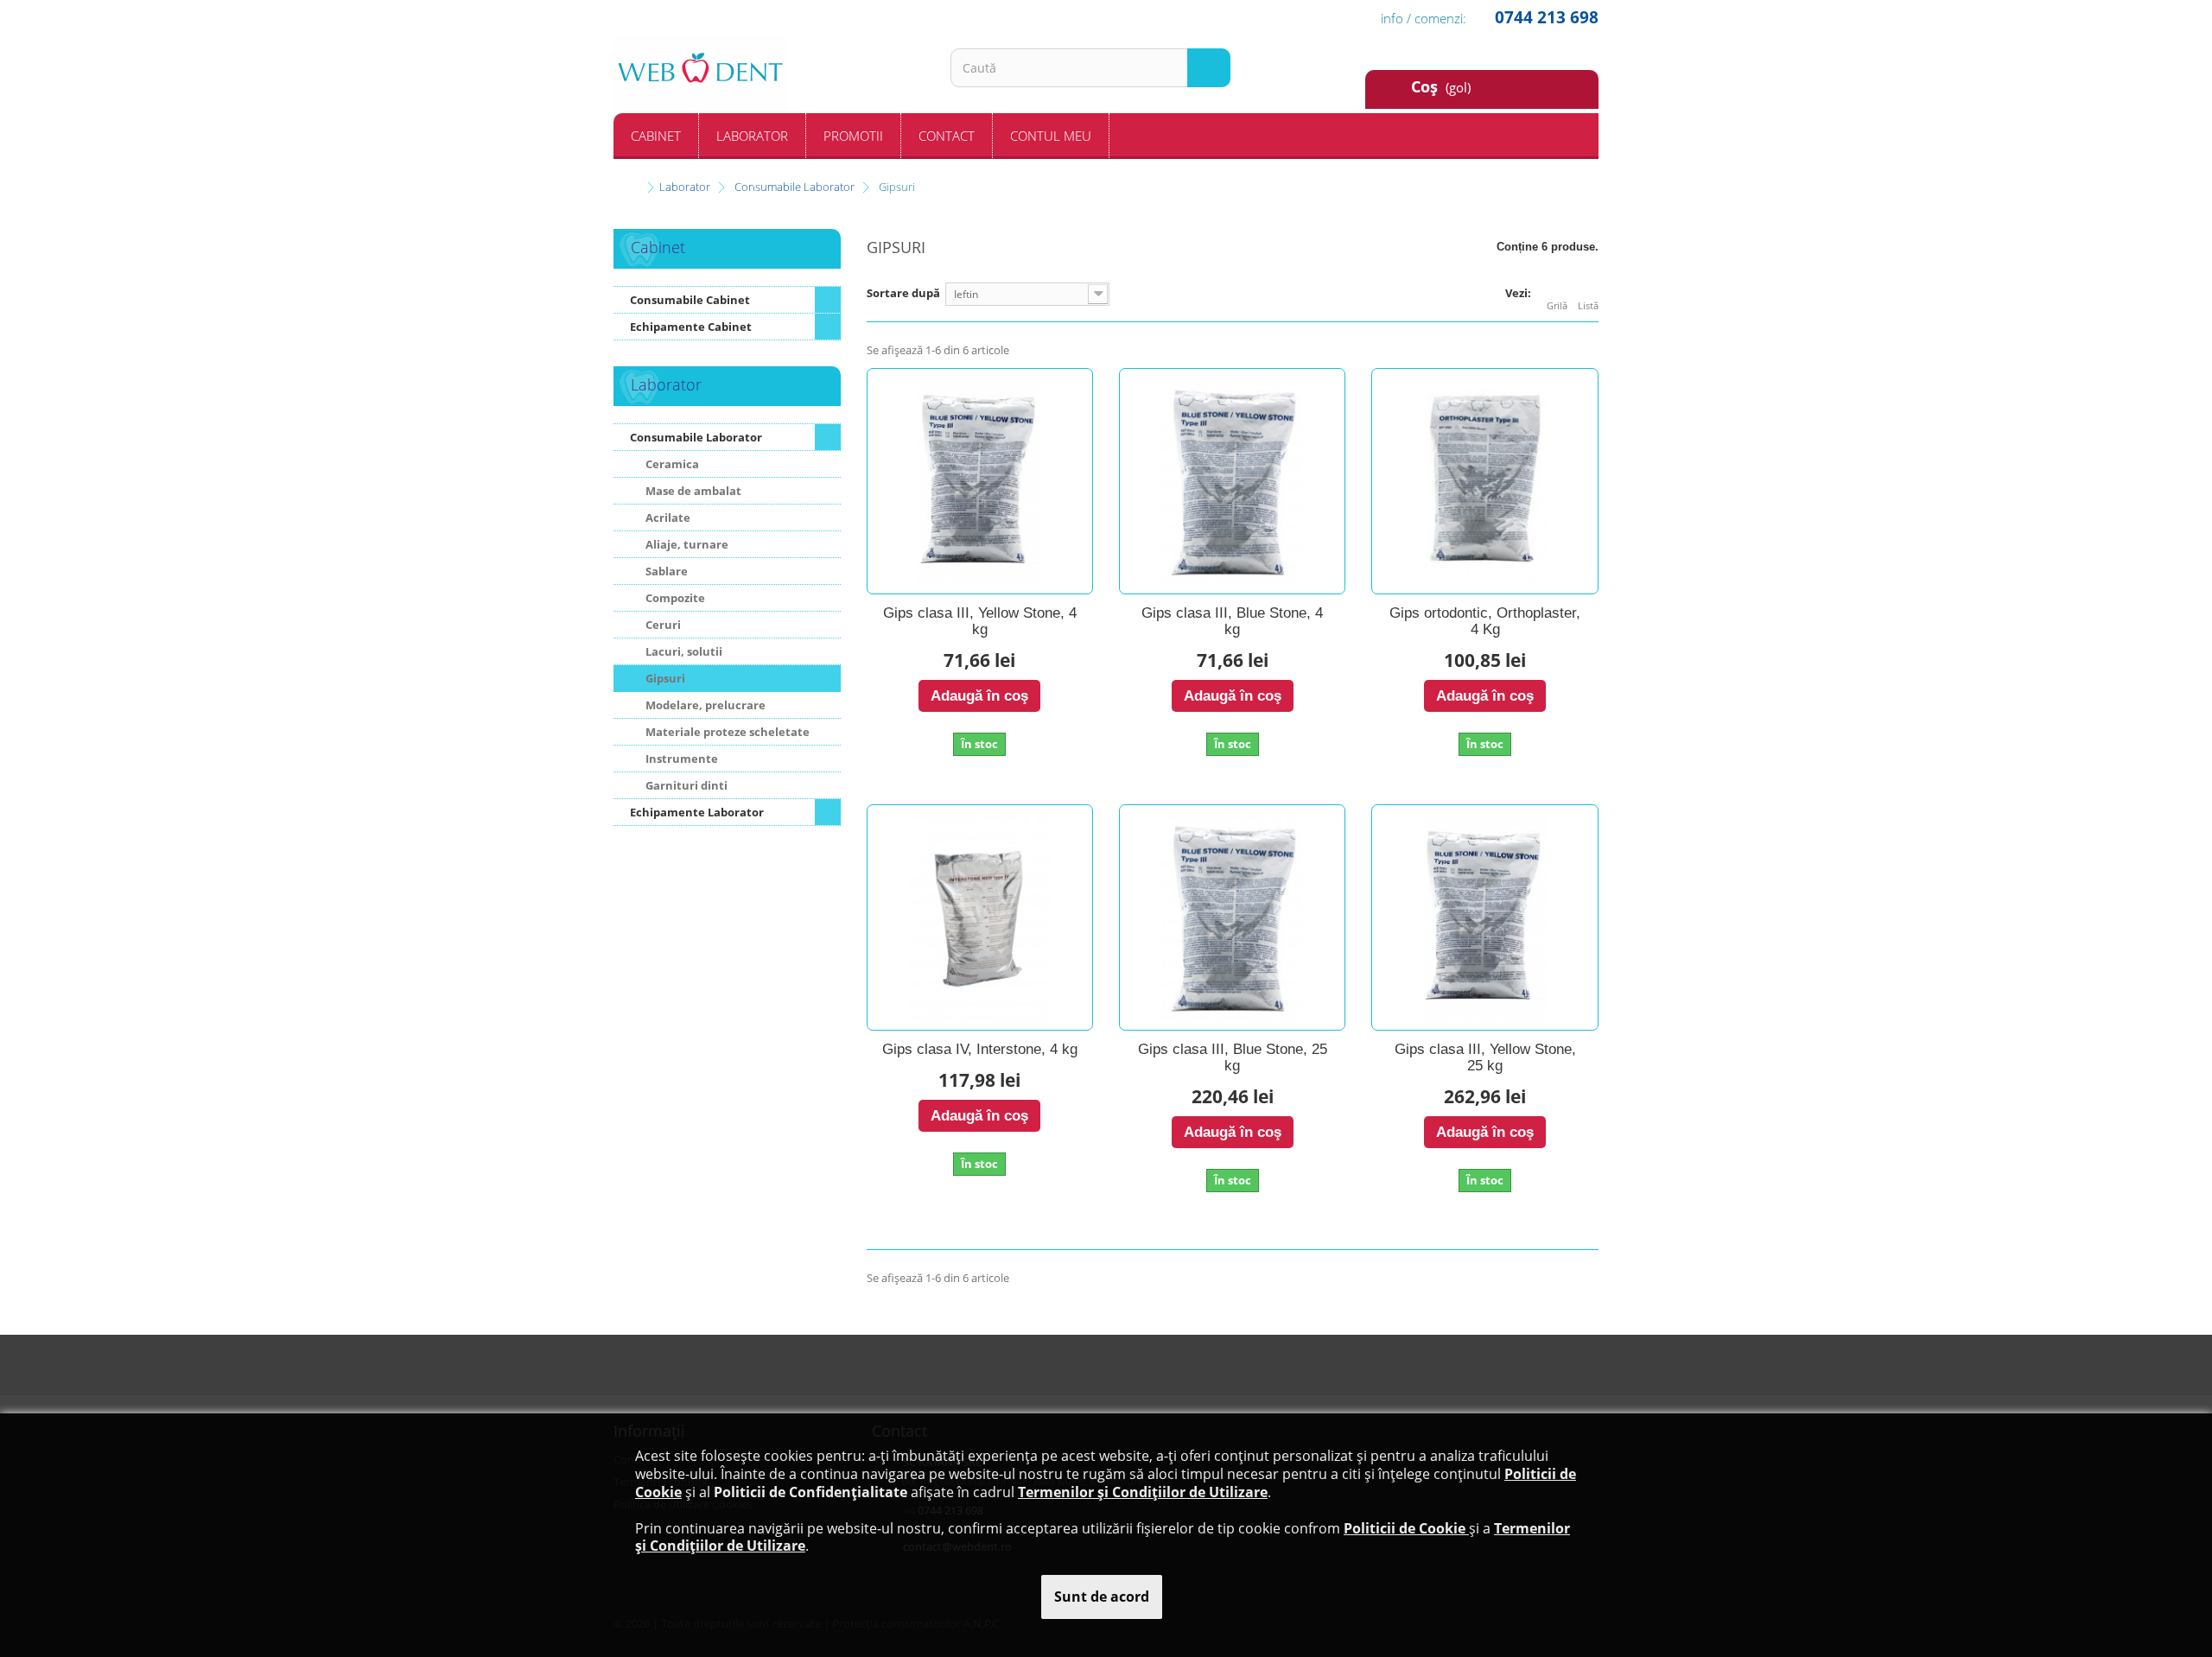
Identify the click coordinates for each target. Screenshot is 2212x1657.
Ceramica (671, 464)
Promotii (853, 136)
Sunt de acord (1102, 1597)
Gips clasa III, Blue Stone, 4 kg (1232, 622)
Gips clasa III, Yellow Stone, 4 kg (980, 622)
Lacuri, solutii (683, 651)
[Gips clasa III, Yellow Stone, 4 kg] (980, 481)
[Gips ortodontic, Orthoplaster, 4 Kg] (1484, 481)
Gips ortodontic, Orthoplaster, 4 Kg (1485, 622)
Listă (1588, 305)
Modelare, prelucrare (704, 705)
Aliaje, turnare (686, 544)
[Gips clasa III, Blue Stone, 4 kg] (1232, 481)
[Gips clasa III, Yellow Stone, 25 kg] (1484, 917)
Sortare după (903, 293)
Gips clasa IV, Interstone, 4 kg (980, 1050)
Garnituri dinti (685, 785)
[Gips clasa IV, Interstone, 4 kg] (980, 917)
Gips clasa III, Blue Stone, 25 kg (1233, 1058)
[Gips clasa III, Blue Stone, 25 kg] (1232, 917)
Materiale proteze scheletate (726, 732)
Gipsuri (664, 678)
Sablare (665, 571)
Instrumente (680, 759)
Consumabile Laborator (696, 437)
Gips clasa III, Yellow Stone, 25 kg (1485, 1058)
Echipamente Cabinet (691, 327)
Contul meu (1051, 136)
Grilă (1557, 305)
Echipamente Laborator (697, 812)
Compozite (674, 598)
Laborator (752, 136)
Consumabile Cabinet (690, 300)
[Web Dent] (769, 74)
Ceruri (662, 625)
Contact (947, 136)
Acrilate (667, 517)
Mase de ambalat (692, 491)
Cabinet (656, 136)
